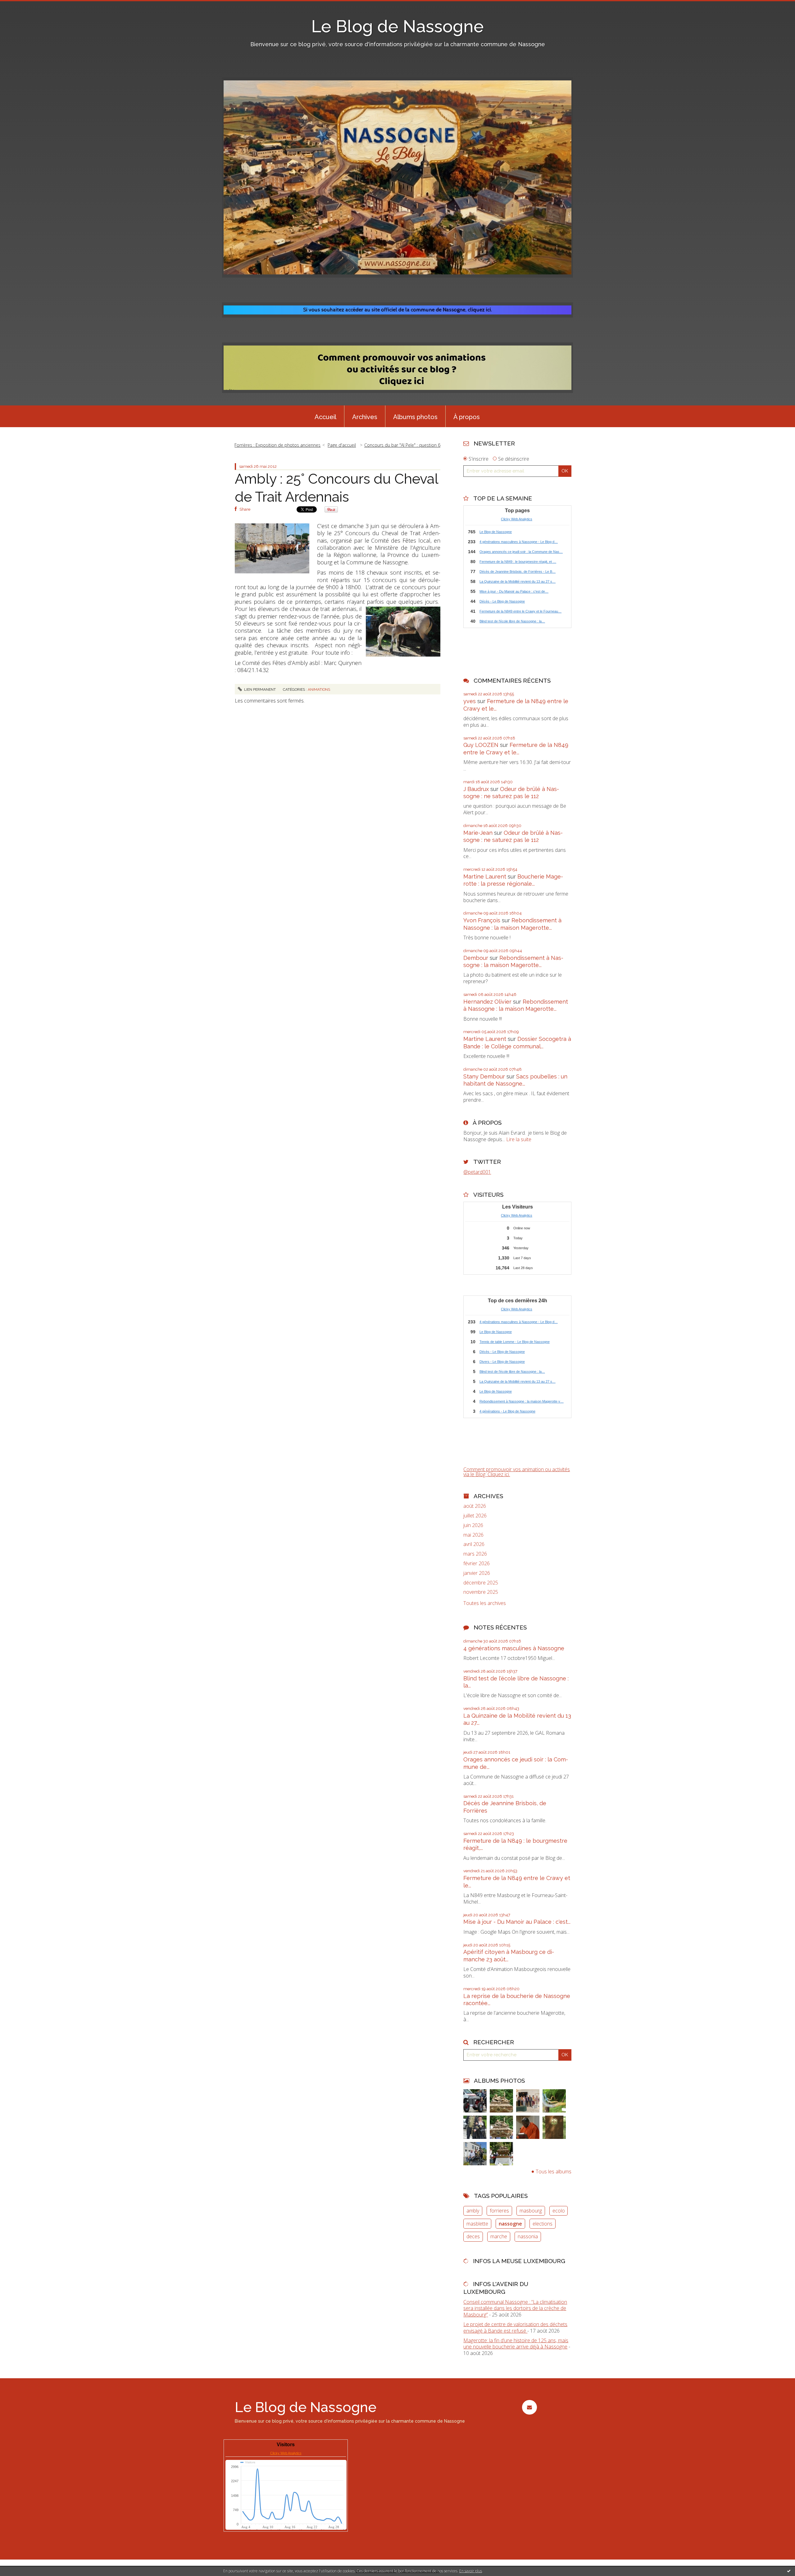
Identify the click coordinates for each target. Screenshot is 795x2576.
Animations (319, 689)
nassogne (510, 2224)
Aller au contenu (21, 6)
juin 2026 (473, 1525)
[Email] (529, 2407)
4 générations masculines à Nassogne (514, 1648)
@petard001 (477, 1172)
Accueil (325, 417)
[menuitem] (325, 416)
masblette (477, 2224)
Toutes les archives (485, 1603)
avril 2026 (474, 1544)
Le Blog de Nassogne (397, 26)
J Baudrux (476, 789)
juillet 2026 (475, 1516)
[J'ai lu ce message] (789, 2571)
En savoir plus (471, 2571)
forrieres (499, 2211)
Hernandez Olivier (487, 1002)
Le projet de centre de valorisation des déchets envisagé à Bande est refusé (515, 2327)
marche (499, 2236)
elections (543, 2224)
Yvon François (482, 920)
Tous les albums (554, 2172)
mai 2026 (473, 1535)
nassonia (528, 2236)
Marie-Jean (478, 833)
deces (473, 2236)
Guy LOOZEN (481, 745)
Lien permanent (259, 689)
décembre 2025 (481, 1583)
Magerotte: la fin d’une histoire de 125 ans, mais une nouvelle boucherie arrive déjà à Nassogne (516, 2344)
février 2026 (477, 1564)
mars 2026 (475, 1554)
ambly (473, 2211)
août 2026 (475, 1506)
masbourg (531, 2211)
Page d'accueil (342, 445)
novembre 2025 (481, 1592)
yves (470, 701)
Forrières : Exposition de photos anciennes (277, 445)
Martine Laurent (485, 877)
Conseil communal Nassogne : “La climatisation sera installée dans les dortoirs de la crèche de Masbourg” (515, 2308)
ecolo (559, 2211)
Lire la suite (519, 1139)
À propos (467, 417)
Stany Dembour (484, 1076)
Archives (365, 417)
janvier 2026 (477, 1573)
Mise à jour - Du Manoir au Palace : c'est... (517, 1922)
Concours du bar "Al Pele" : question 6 (402, 445)
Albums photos (415, 417)
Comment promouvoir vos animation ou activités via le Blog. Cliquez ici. (517, 1472)
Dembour (476, 958)
